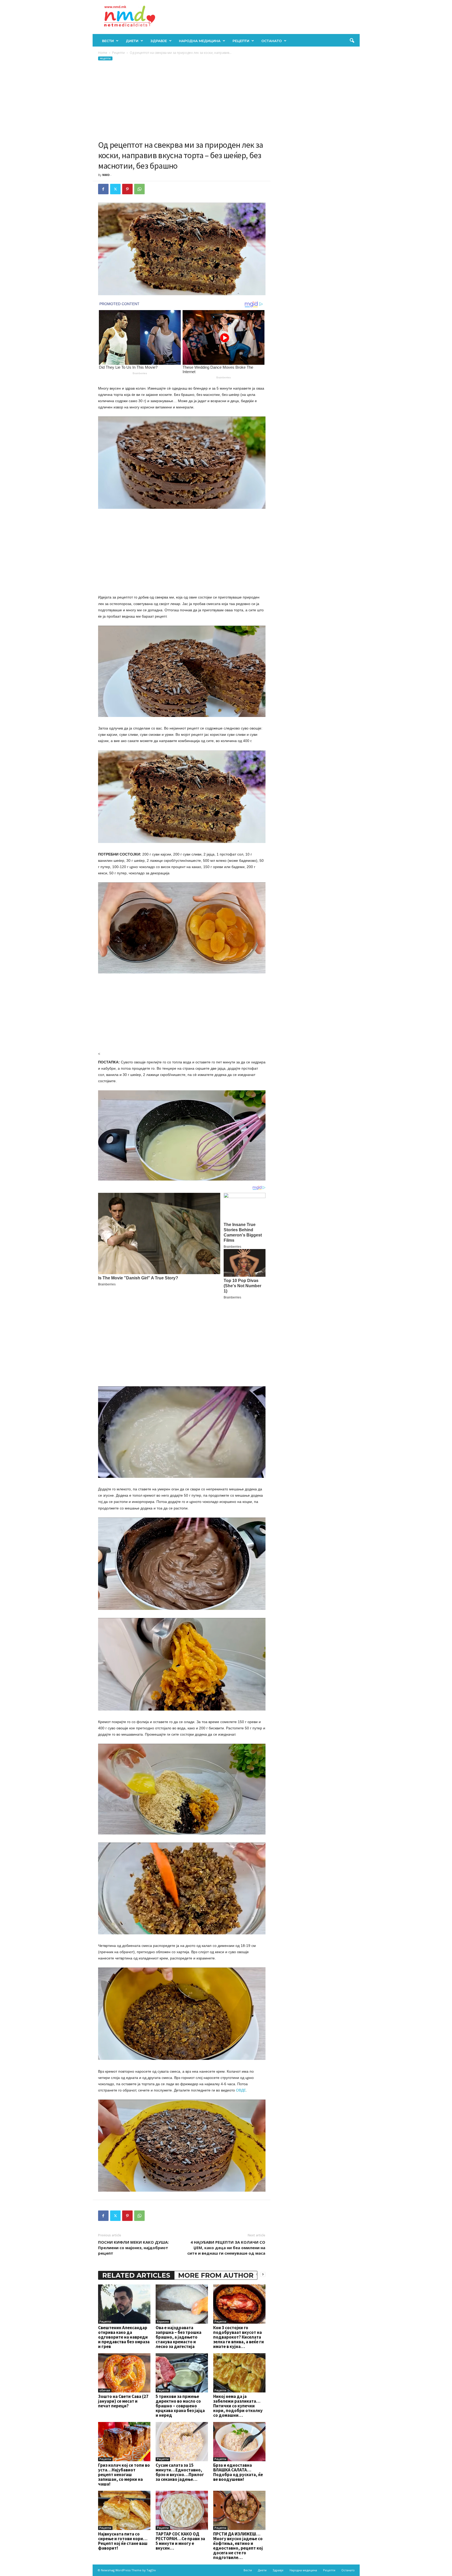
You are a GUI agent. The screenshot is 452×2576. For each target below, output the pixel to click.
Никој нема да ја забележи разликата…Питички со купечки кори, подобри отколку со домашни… (238, 2406)
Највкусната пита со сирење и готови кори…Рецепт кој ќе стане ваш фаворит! (123, 2541)
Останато (272, 41)
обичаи (105, 2390)
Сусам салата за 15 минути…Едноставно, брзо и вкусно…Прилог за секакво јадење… (180, 2472)
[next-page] (263, 2274)
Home (103, 53)
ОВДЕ (241, 2090)
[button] (352, 41)
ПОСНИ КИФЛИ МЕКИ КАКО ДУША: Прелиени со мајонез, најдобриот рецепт (133, 2248)
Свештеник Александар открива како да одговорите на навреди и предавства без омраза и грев (124, 2337)
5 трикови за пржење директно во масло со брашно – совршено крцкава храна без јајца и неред (180, 2406)
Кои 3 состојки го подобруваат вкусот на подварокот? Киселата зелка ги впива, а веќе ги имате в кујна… (239, 2337)
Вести (108, 41)
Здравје (159, 41)
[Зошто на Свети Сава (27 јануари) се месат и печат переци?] (124, 2373)
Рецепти (241, 41)
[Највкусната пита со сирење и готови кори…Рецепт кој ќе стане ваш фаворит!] (124, 2510)
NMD (106, 175)
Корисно (163, 2322)
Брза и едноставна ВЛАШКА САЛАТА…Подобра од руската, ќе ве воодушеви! (238, 2472)
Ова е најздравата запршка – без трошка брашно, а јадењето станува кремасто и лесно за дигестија (179, 2337)
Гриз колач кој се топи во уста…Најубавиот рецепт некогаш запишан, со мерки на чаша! (124, 2475)
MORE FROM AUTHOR (216, 2275)
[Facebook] (103, 189)
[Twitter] (115, 189)
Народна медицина (200, 41)
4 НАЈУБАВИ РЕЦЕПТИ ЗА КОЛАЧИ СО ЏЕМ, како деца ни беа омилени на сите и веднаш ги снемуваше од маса (226, 2248)
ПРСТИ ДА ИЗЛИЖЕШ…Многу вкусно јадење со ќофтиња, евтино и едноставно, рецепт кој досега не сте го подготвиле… (238, 2546)
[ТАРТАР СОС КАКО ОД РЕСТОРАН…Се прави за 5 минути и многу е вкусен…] (182, 2510)
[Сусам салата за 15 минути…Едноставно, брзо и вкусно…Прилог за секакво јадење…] (182, 2442)
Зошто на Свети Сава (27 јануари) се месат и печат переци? (123, 2401)
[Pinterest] (127, 189)
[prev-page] (257, 2274)
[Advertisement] (182, 100)
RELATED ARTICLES (136, 2275)
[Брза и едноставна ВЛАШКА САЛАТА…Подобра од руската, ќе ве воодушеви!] (239, 2442)
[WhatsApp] (139, 189)
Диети (132, 41)
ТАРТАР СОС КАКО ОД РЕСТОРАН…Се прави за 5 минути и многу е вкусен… (180, 2541)
